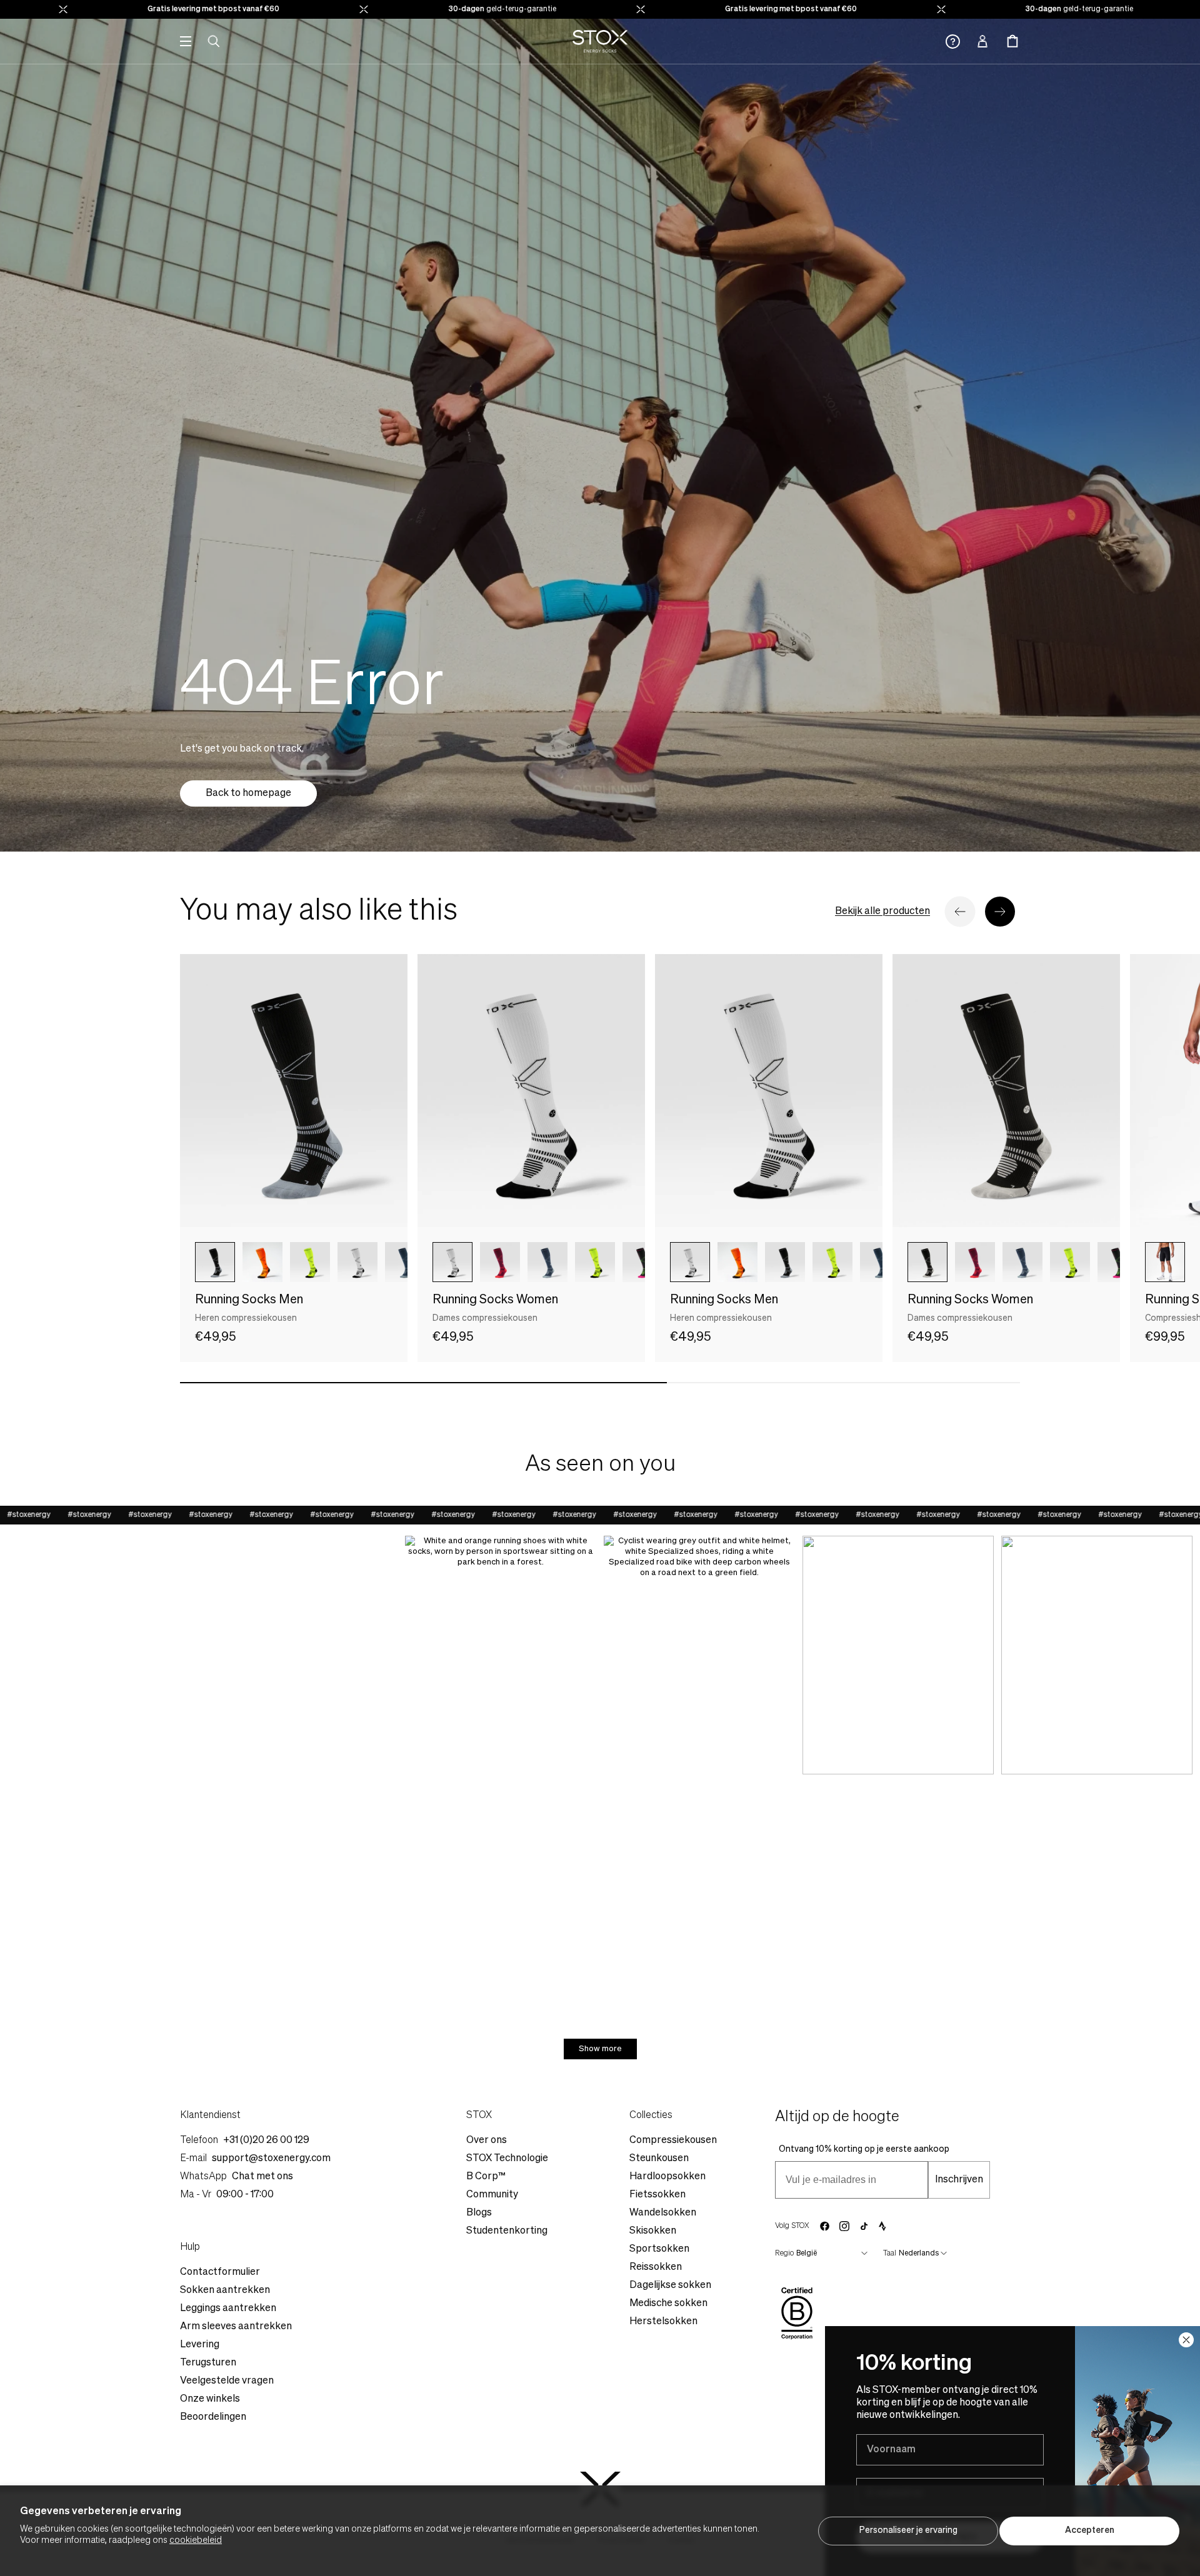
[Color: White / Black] (452, 1262)
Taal (890, 2254)
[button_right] (1000, 912)
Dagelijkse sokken (670, 2285)
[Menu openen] (186, 41)
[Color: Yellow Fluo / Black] (310, 1262)
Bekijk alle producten (882, 912)
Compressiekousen (673, 2141)
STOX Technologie (507, 2159)
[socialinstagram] (844, 2226)
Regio (784, 2254)
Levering (200, 2345)
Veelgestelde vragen (227, 2381)
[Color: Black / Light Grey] (927, 1262)
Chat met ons (262, 2177)
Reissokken (656, 2267)
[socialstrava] (882, 2226)
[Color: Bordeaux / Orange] (500, 1262)
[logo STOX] (600, 41)
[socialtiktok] (864, 2226)
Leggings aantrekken (228, 2309)
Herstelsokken (663, 2322)
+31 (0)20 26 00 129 (266, 2141)
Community (492, 2195)
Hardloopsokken (667, 2177)
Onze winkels (210, 2399)
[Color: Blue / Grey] (405, 1262)
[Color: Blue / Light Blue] (547, 1262)
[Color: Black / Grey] (215, 1262)
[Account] (982, 41)
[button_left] (960, 912)
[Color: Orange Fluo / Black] (262, 1262)
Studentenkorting (507, 2231)
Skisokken (653, 2231)
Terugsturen (208, 2363)
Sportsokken (659, 2249)
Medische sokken (668, 2304)
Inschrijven (959, 2180)
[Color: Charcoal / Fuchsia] (642, 1262)
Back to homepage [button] (248, 793)
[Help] (953, 42)
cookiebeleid (196, 2540)
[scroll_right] (377, 1262)
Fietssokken (657, 2195)
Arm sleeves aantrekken (236, 2327)
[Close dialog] (1186, 2340)
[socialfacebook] (824, 2226)
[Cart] (1012, 41)
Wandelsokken (663, 2213)
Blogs (479, 2213)
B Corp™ (486, 2177)
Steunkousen (659, 2159)
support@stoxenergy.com (271, 2159)
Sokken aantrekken (225, 2290)
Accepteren (1090, 2530)
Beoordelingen (213, 2417)
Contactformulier (220, 2272)
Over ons (487, 2141)
